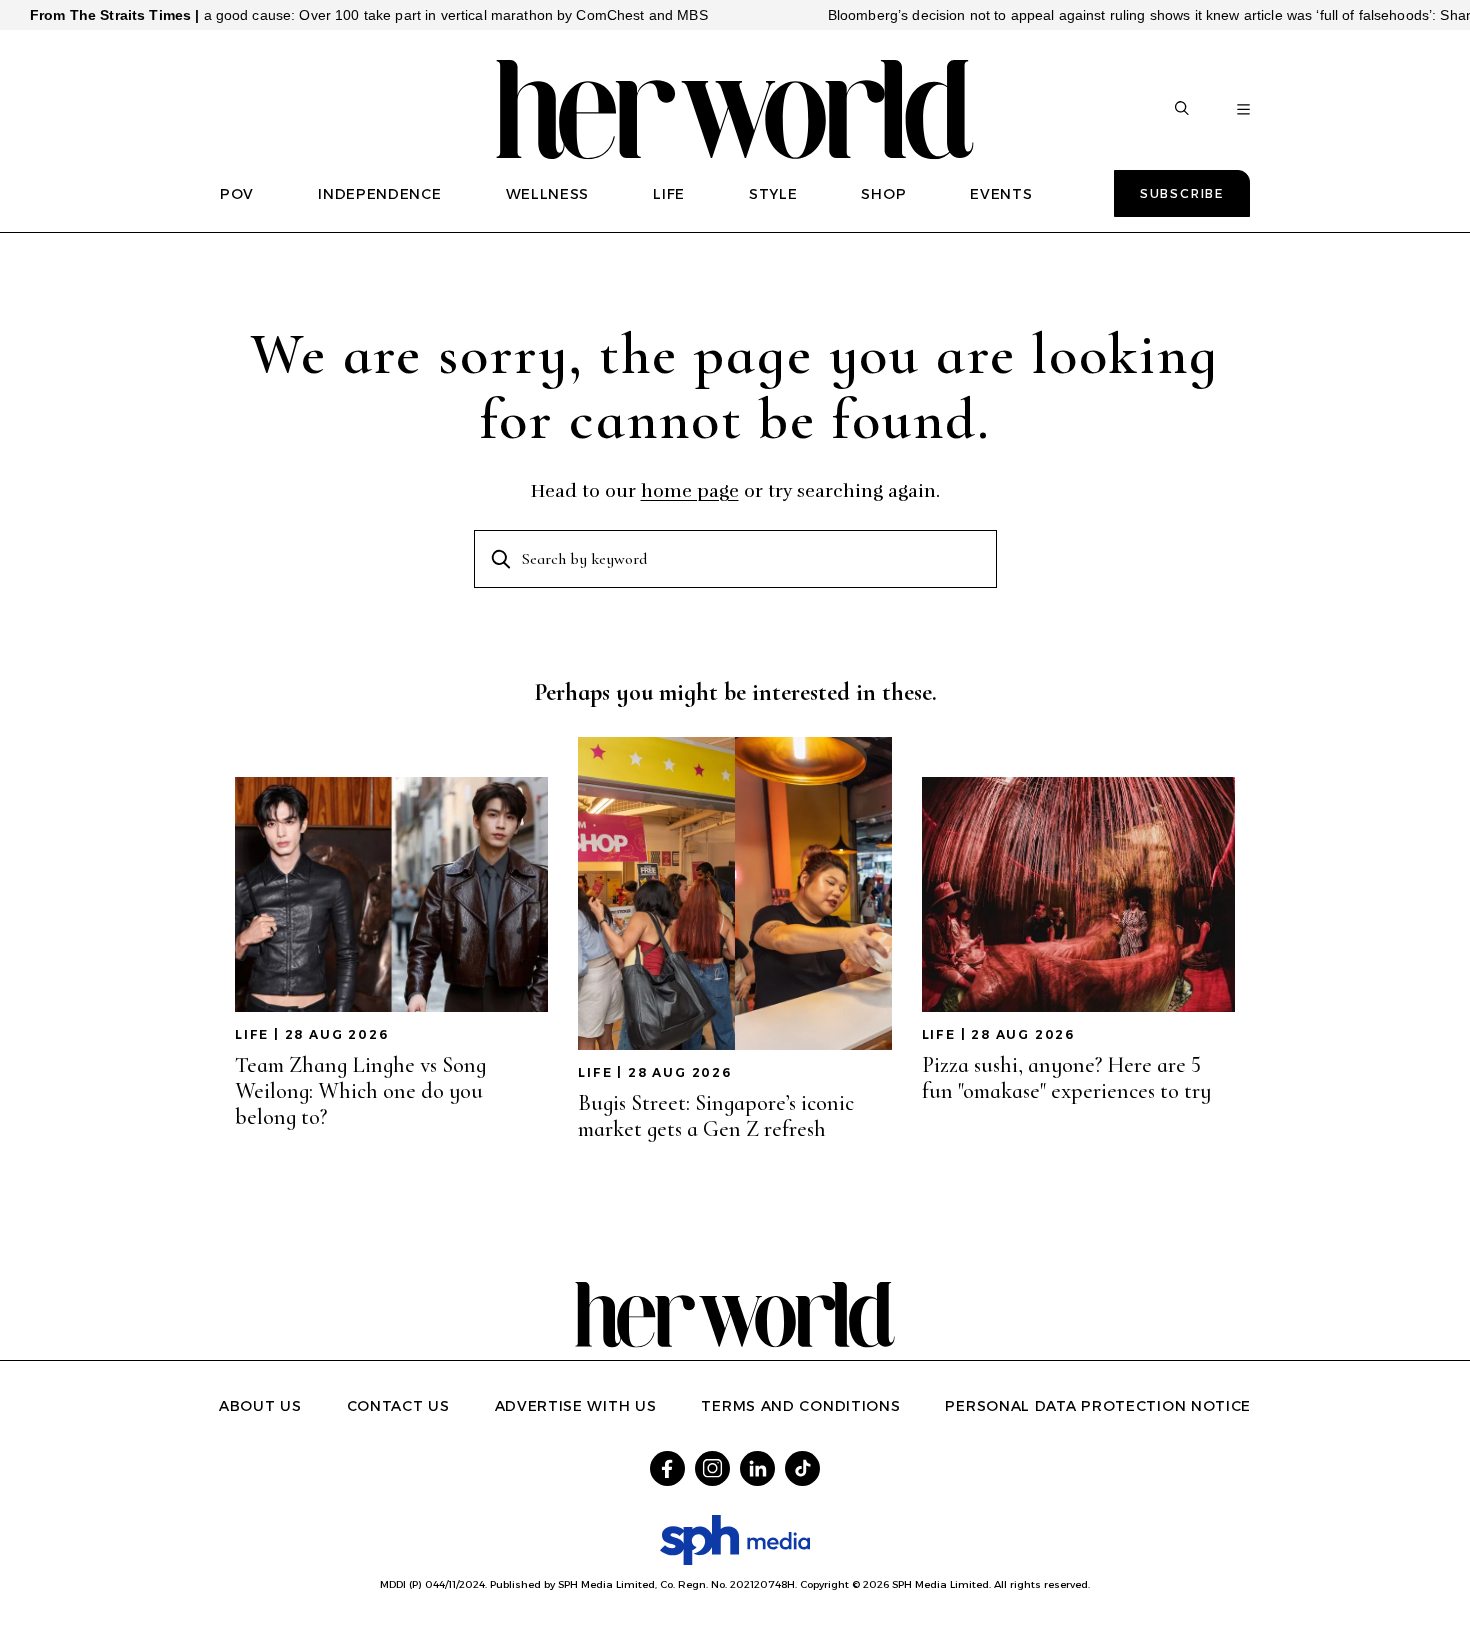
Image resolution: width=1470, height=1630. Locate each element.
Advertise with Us (576, 1406)
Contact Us (398, 1406)
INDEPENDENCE (379, 194)
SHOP (883, 194)
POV (237, 194)
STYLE (773, 194)
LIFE (669, 194)
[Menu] (1243, 110)
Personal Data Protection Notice (1098, 1406)
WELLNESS (548, 194)
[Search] (1182, 110)
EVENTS (1001, 194)
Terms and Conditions (800, 1406)
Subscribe (1182, 193)
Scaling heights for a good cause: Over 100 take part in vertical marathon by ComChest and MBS (350, 15)
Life (252, 1034)
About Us (260, 1406)
